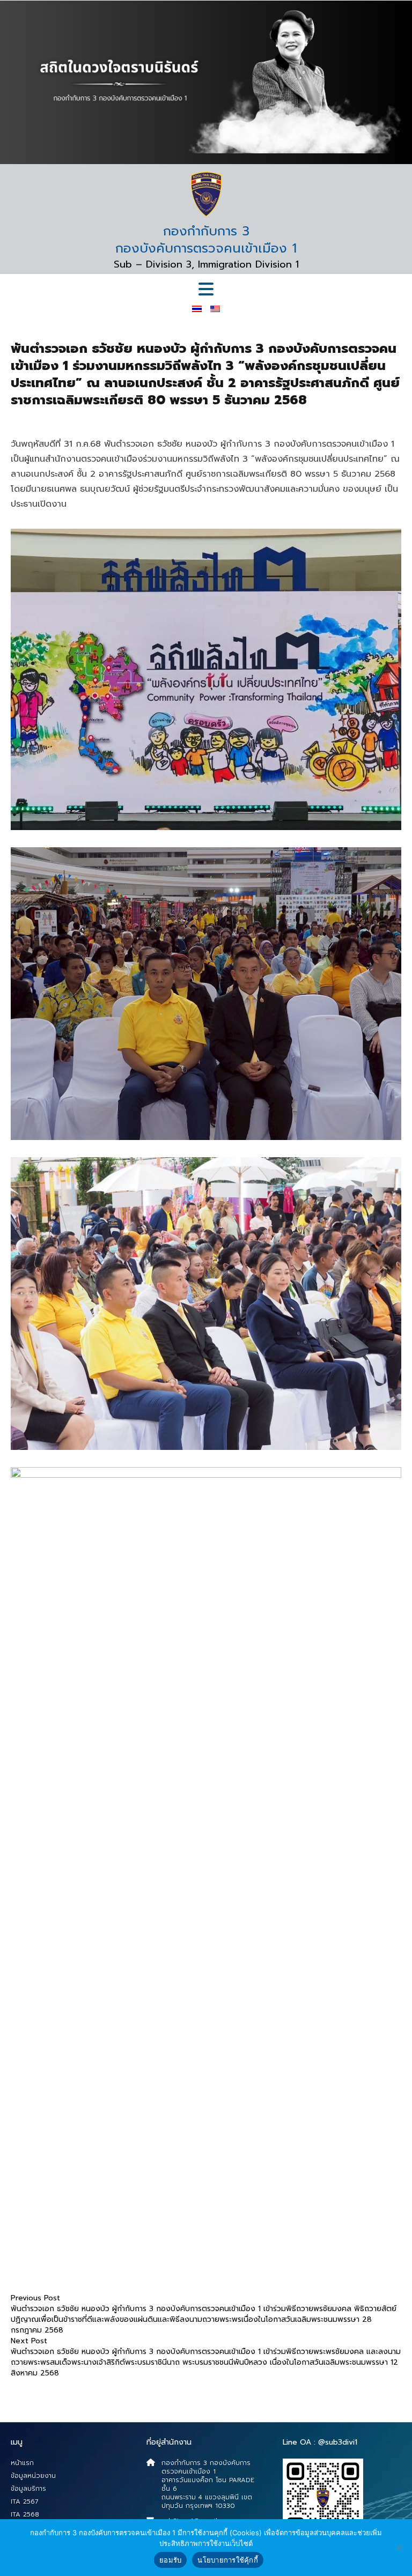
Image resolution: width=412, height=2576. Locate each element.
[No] (399, 2548)
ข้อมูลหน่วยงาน (33, 2476)
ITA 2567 (25, 2501)
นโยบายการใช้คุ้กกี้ (228, 2560)
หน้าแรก (22, 2463)
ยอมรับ (170, 2560)
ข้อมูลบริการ (28, 2489)
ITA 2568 (25, 2514)
